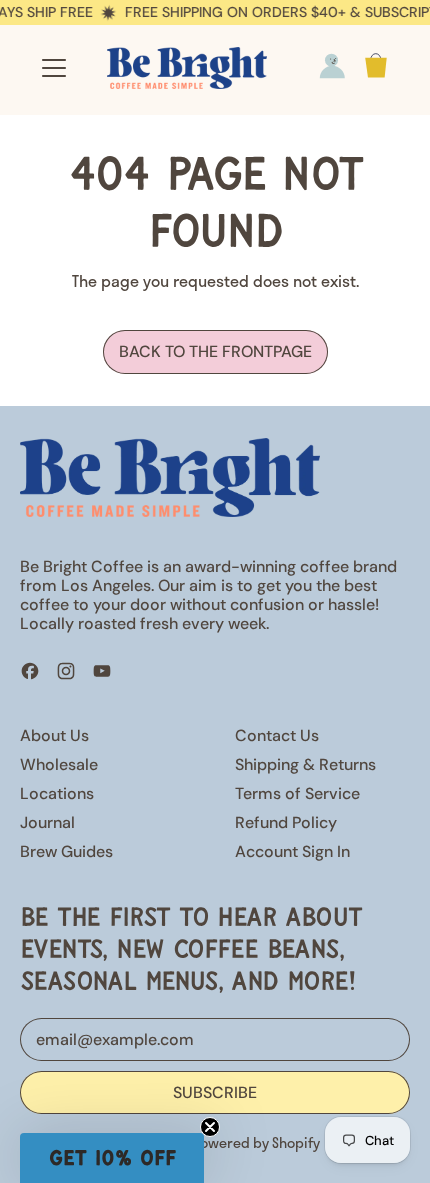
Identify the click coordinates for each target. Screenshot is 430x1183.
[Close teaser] (210, 1127)
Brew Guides (66, 851)
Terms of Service (297, 793)
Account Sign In (292, 851)
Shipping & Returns (305, 764)
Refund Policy (286, 822)
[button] (112, 1158)
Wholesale (59, 764)
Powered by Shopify (256, 1142)
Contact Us (277, 735)
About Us (54, 735)
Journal (47, 822)
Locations (57, 793)
